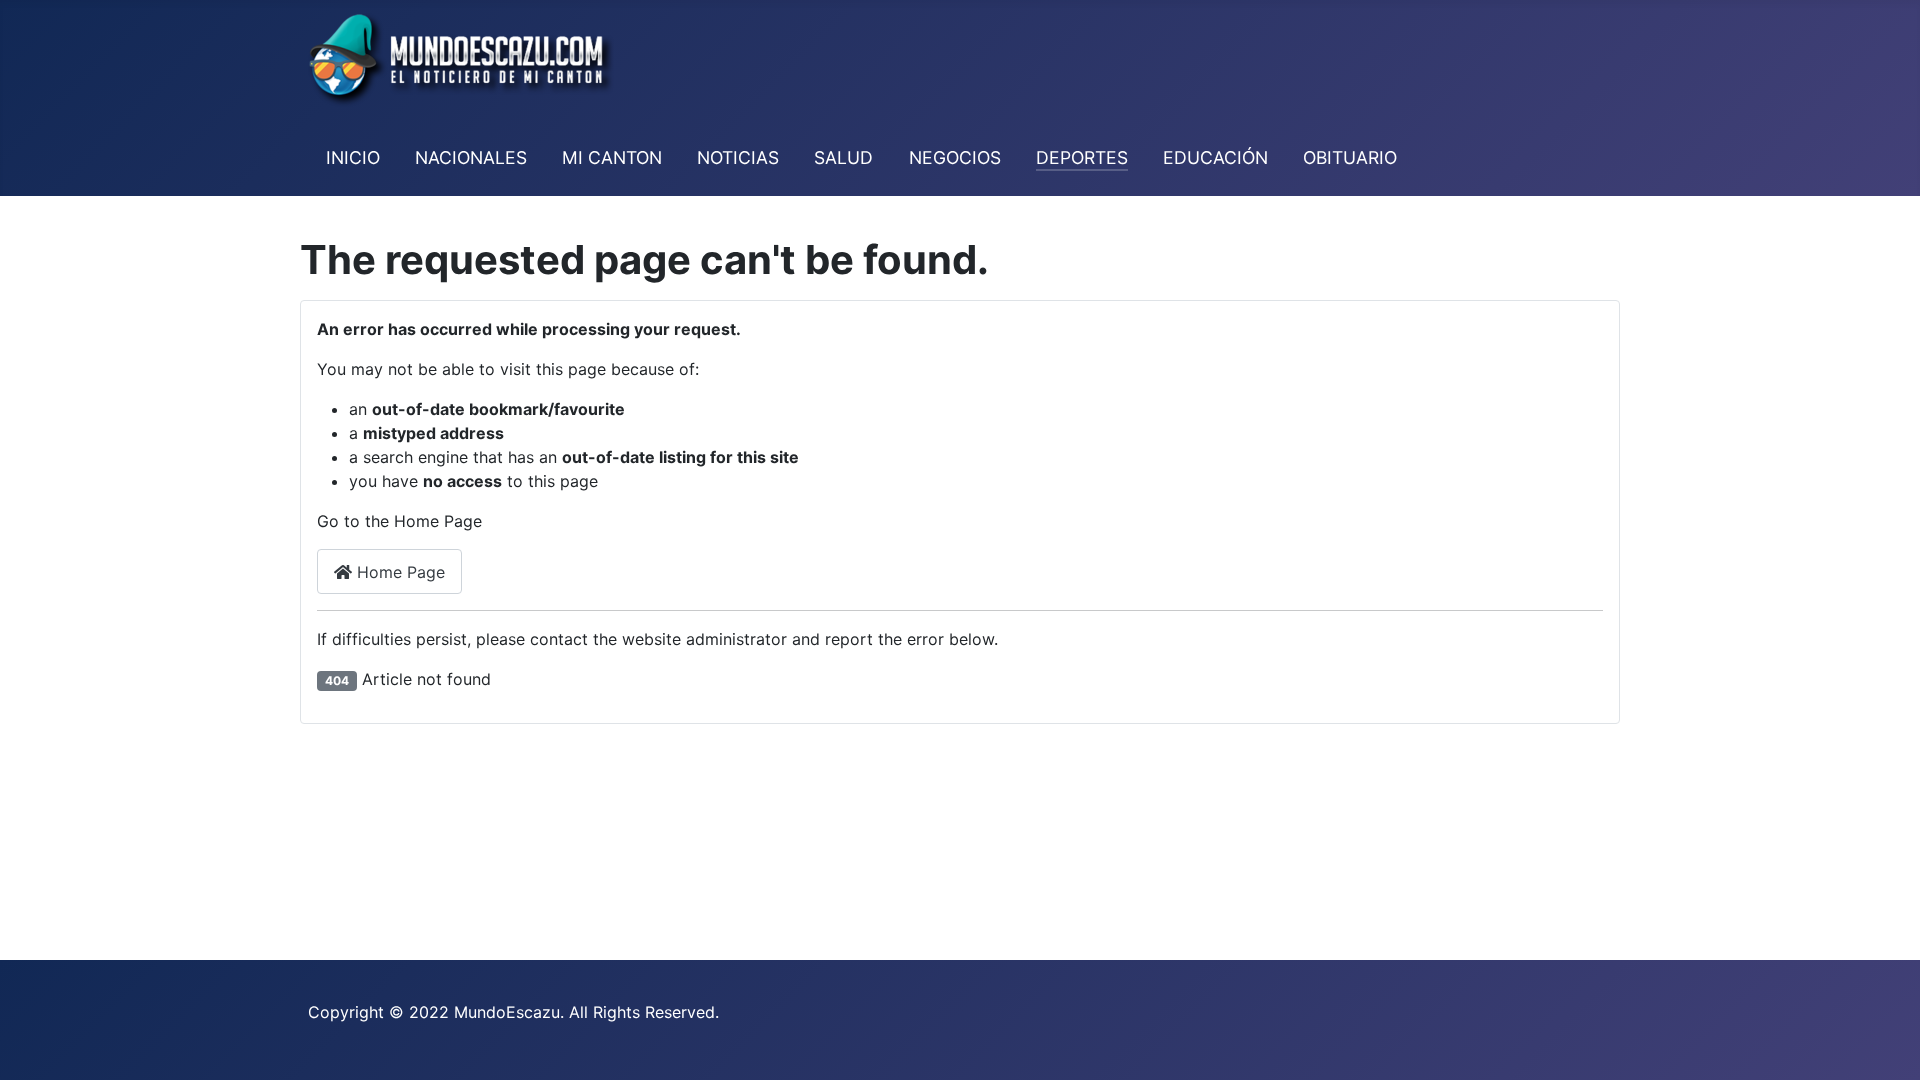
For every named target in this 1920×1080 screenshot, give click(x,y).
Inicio (353, 157)
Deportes (1082, 157)
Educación (1215, 157)
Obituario (1350, 157)
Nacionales (471, 157)
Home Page (398, 572)
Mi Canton (612, 157)
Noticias (738, 157)
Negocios (955, 157)
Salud (843, 157)
